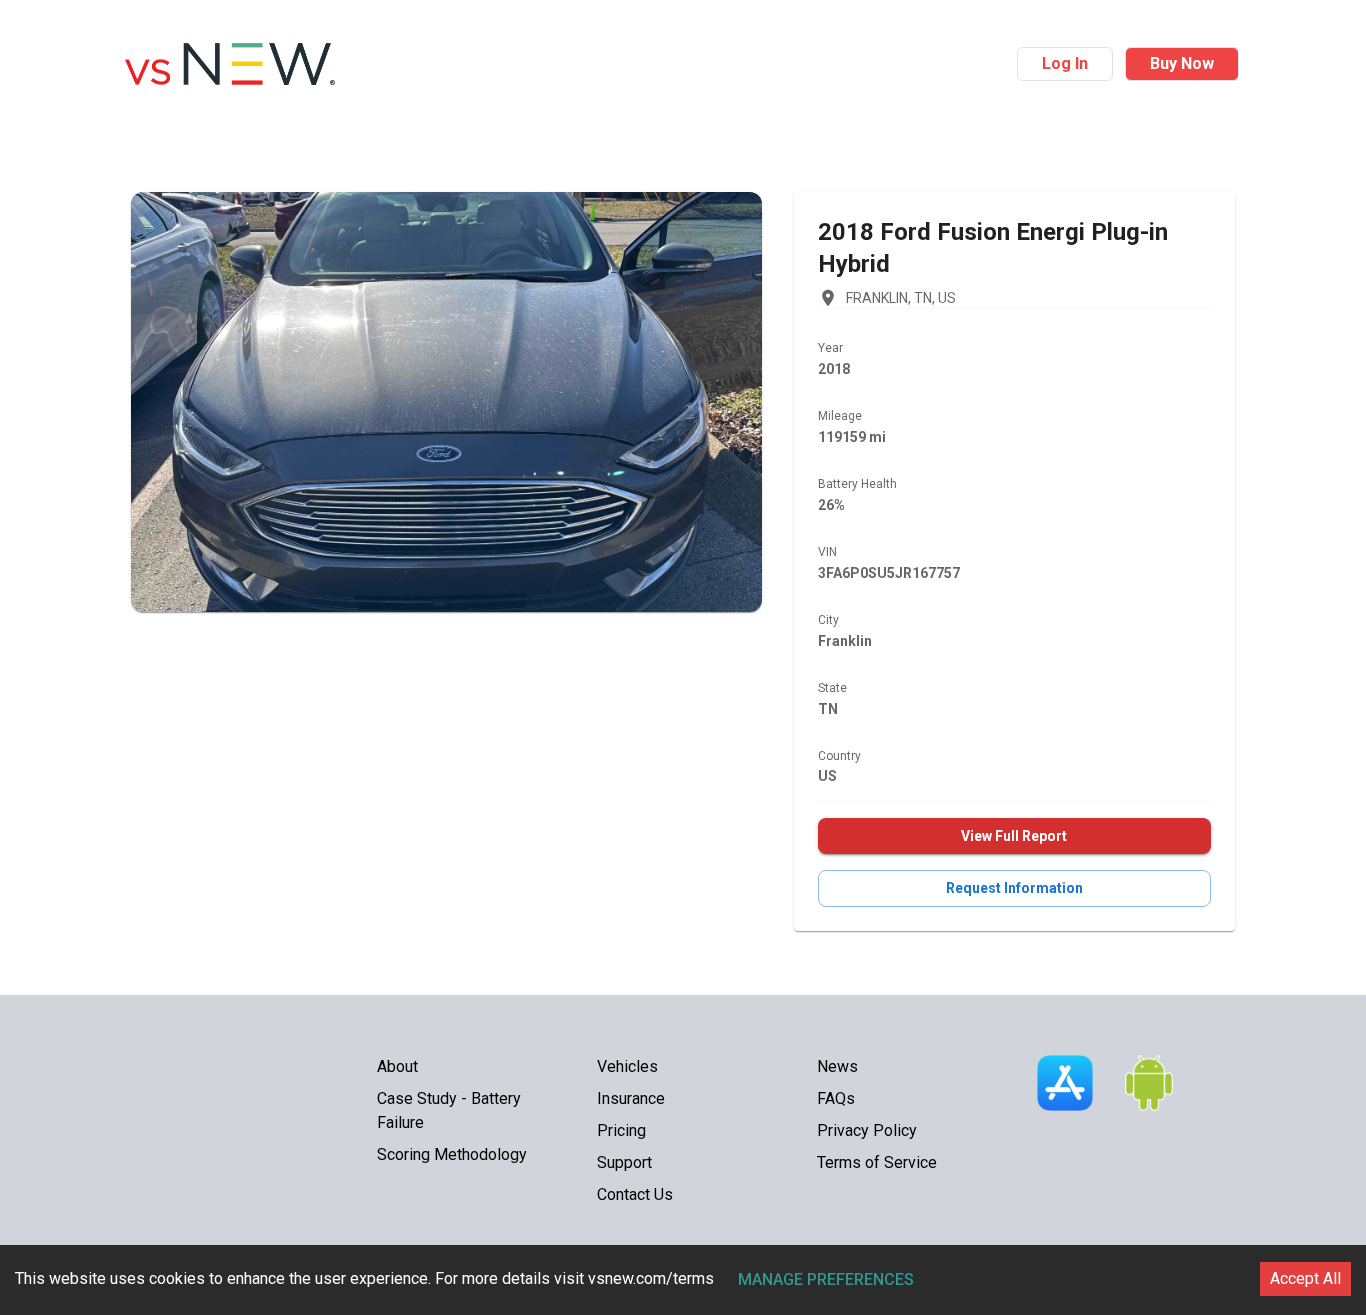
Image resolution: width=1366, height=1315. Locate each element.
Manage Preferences (826, 1279)
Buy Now (1182, 63)
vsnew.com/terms (651, 1278)
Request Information (1014, 888)
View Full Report (1014, 836)
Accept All (1305, 1278)
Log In (1065, 63)
